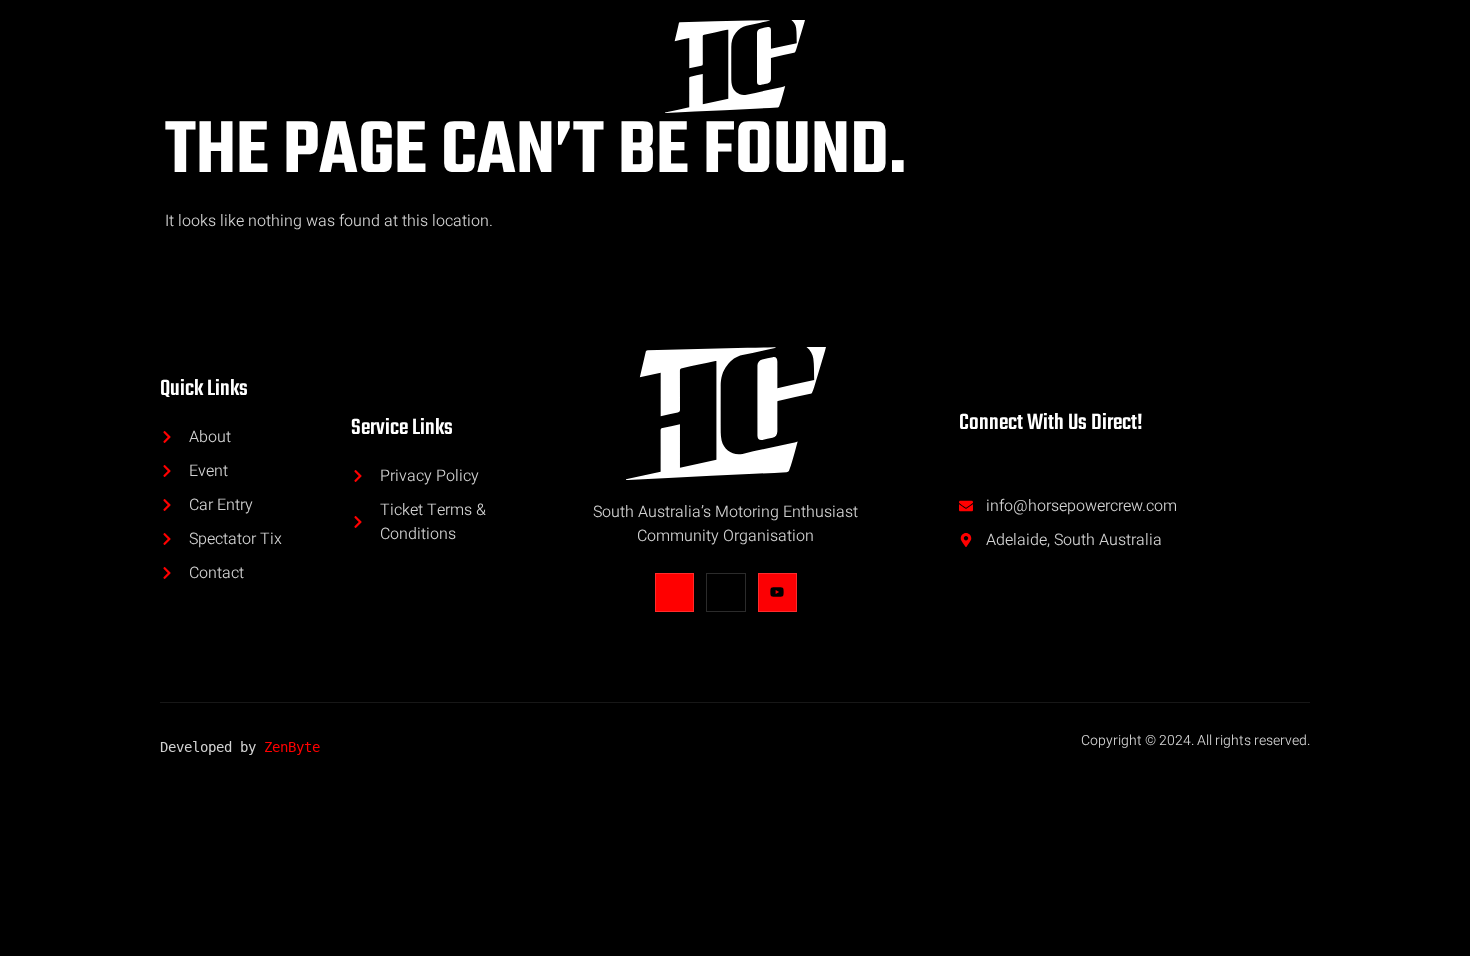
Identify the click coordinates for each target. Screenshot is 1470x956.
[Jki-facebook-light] (674, 592)
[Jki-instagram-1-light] (725, 592)
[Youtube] (777, 592)
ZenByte (292, 747)
